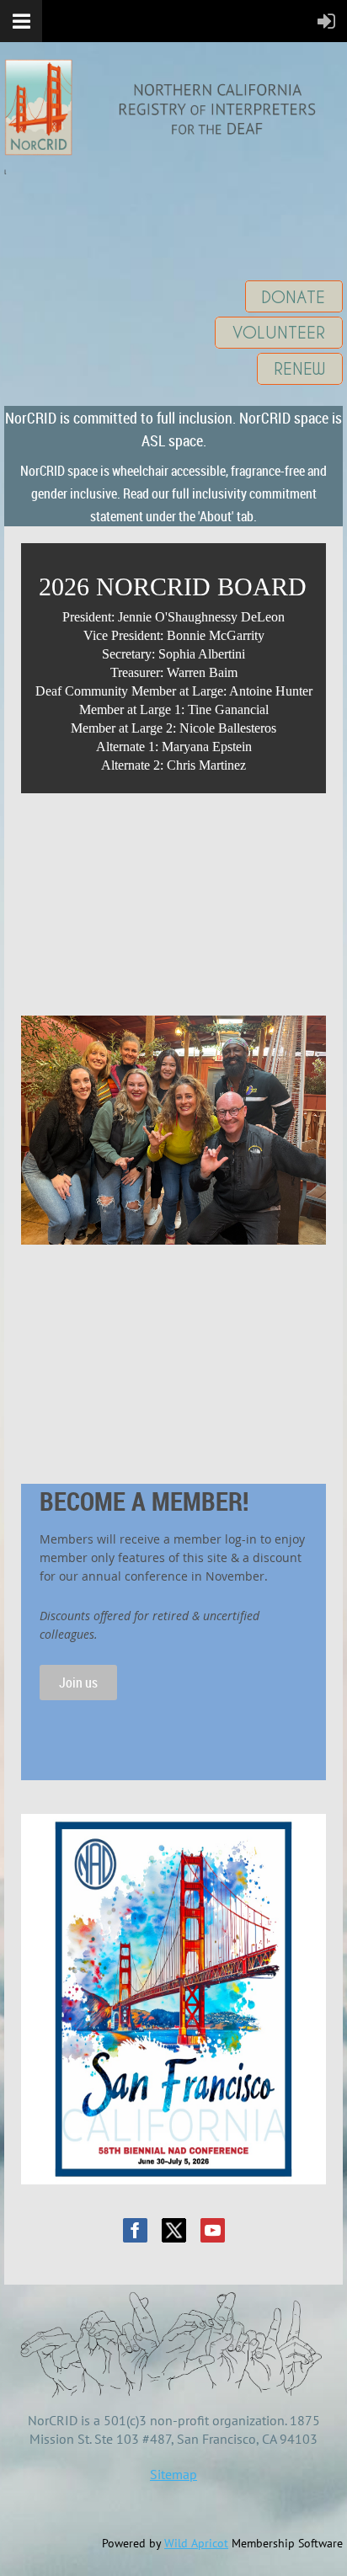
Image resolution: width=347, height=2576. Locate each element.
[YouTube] (213, 2230)
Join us (78, 1683)
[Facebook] (135, 2230)
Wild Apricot (196, 2543)
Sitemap (173, 2474)
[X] (174, 2230)
